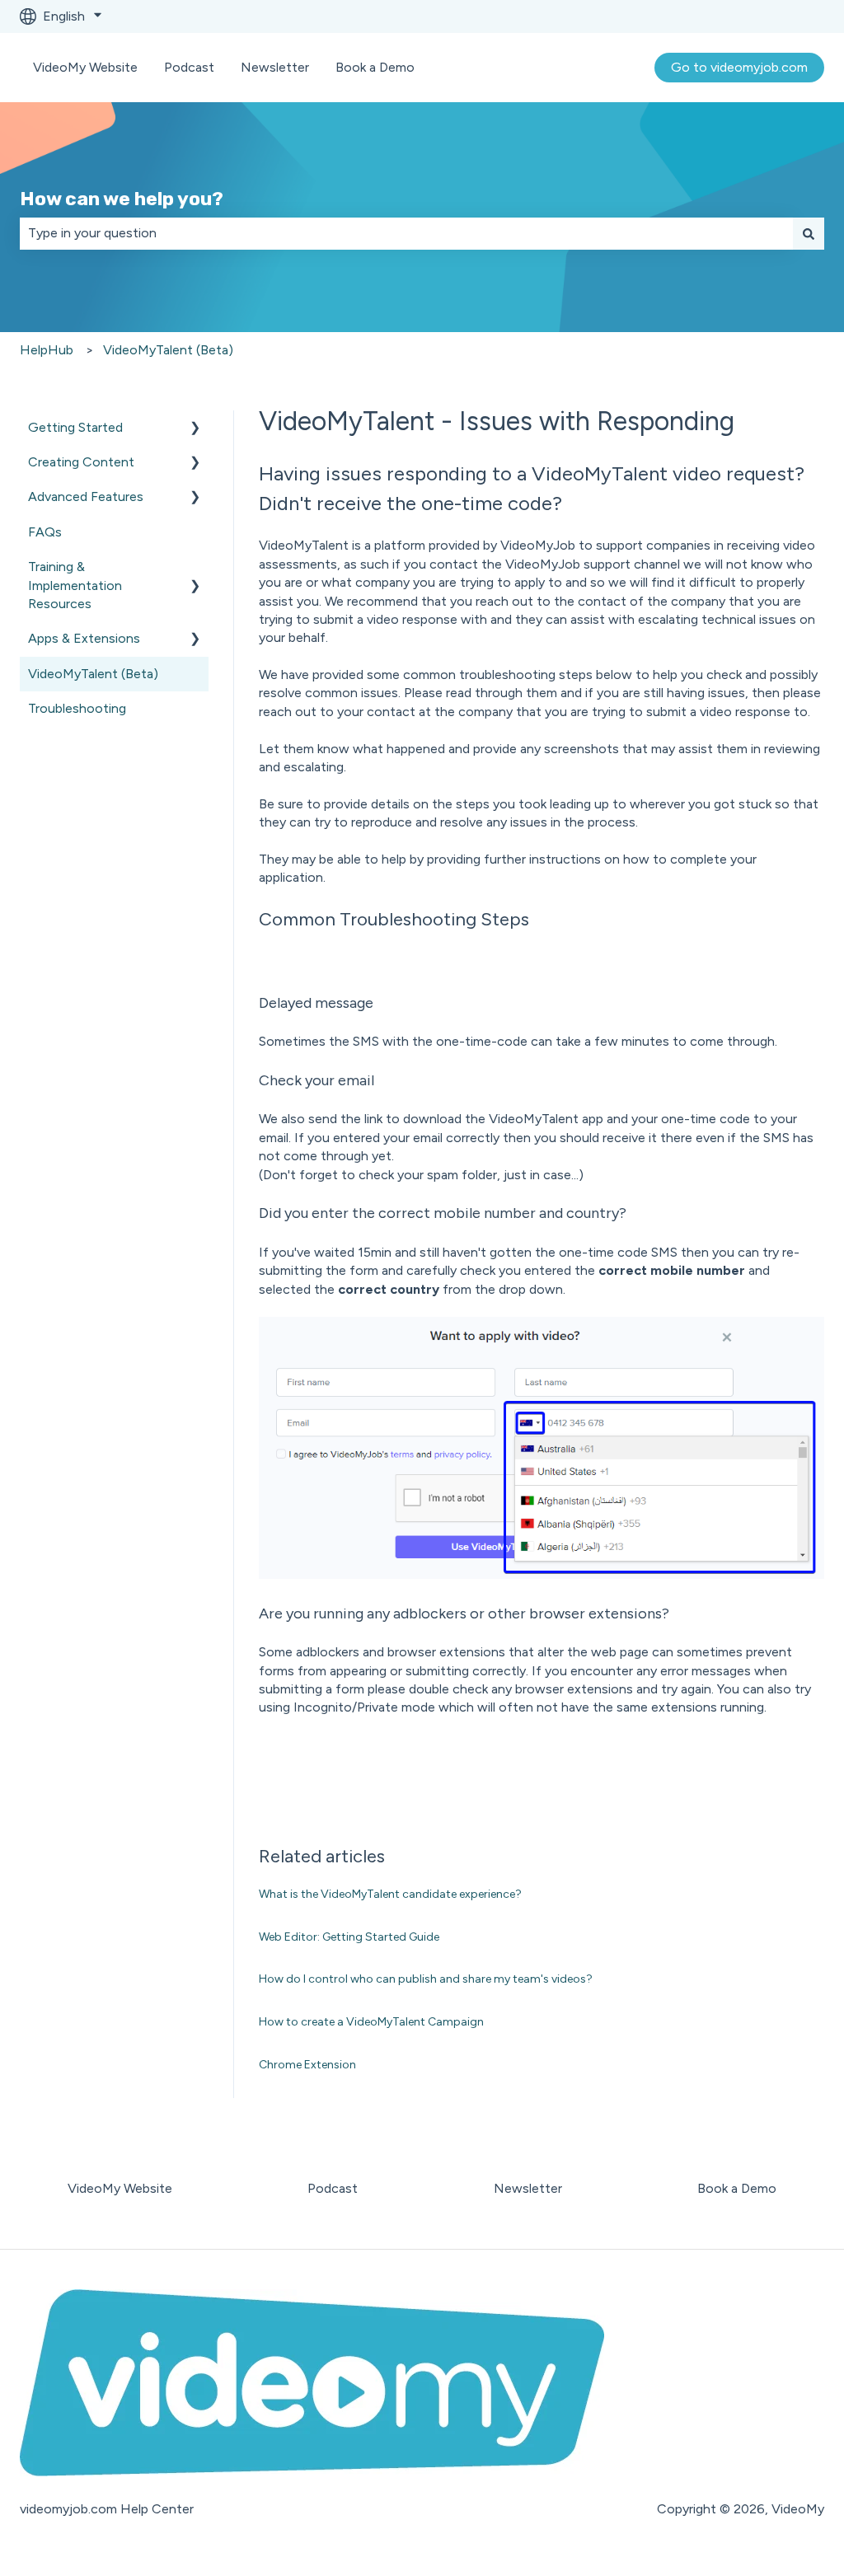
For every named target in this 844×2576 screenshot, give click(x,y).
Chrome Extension (307, 2065)
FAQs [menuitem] (45, 532)
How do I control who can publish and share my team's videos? (426, 1979)
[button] (195, 429)
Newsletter (275, 67)
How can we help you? (122, 199)
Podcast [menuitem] (333, 2188)
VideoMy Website (85, 67)
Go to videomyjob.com (739, 67)
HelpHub (47, 350)
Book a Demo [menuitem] (737, 2188)
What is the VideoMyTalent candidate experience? (390, 1894)
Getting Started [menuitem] (75, 427)
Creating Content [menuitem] (81, 462)
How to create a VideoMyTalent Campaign (371, 2022)
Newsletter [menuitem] (528, 2188)
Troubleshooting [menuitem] (77, 708)
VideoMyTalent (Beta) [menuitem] (93, 674)
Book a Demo (375, 67)
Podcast (189, 67)
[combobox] (406, 233)
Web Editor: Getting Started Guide (349, 1937)
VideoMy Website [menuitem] (120, 2188)
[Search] (809, 233)
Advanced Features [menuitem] (86, 496)
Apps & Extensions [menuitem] (84, 638)
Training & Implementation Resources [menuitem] (75, 585)
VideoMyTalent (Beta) (168, 350)
